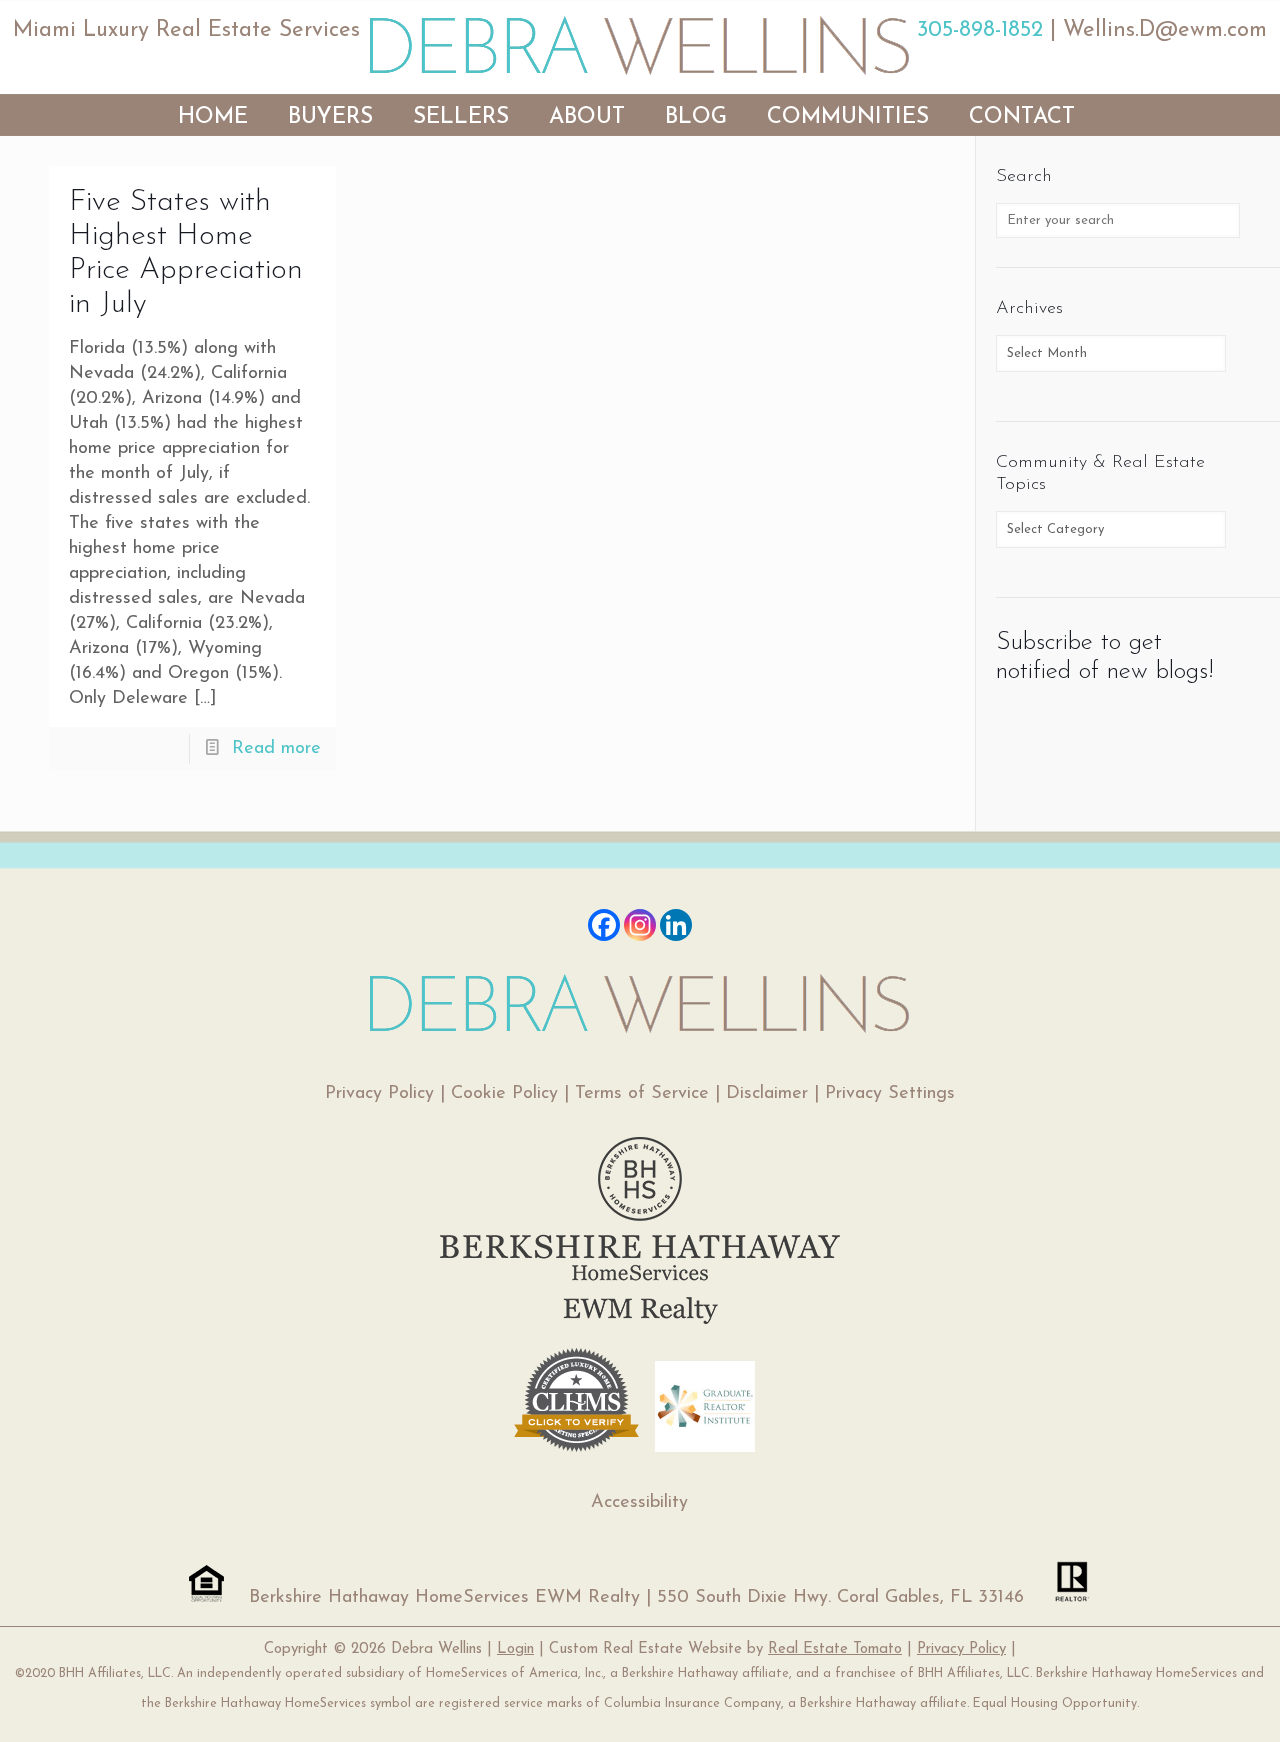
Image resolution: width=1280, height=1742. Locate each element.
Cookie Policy (504, 1094)
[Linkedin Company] (676, 925)
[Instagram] (640, 925)
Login (515, 1649)
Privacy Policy (379, 1094)
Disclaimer (767, 1094)
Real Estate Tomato (835, 1649)
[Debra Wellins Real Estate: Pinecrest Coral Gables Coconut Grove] (639, 45)
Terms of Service (642, 1094)
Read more (276, 749)
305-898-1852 (980, 30)
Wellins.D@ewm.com (1165, 30)
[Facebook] (604, 925)
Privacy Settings (890, 1094)
